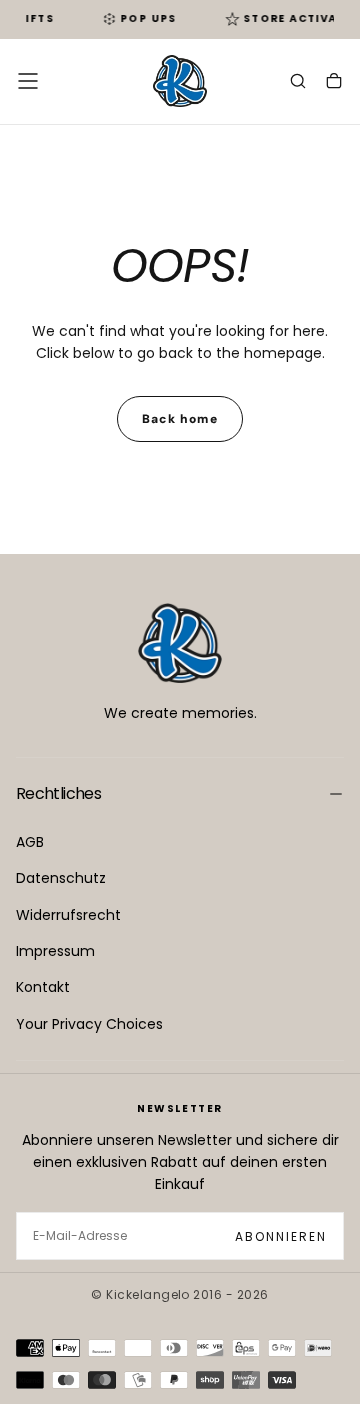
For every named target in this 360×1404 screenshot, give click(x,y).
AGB (30, 842)
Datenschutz (61, 878)
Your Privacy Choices (89, 1024)
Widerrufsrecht (68, 915)
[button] (28, 81)
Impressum (55, 951)
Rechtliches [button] (58, 793)
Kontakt (43, 987)
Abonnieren (281, 1236)
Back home (180, 419)
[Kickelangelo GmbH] (180, 643)
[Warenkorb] (334, 83)
